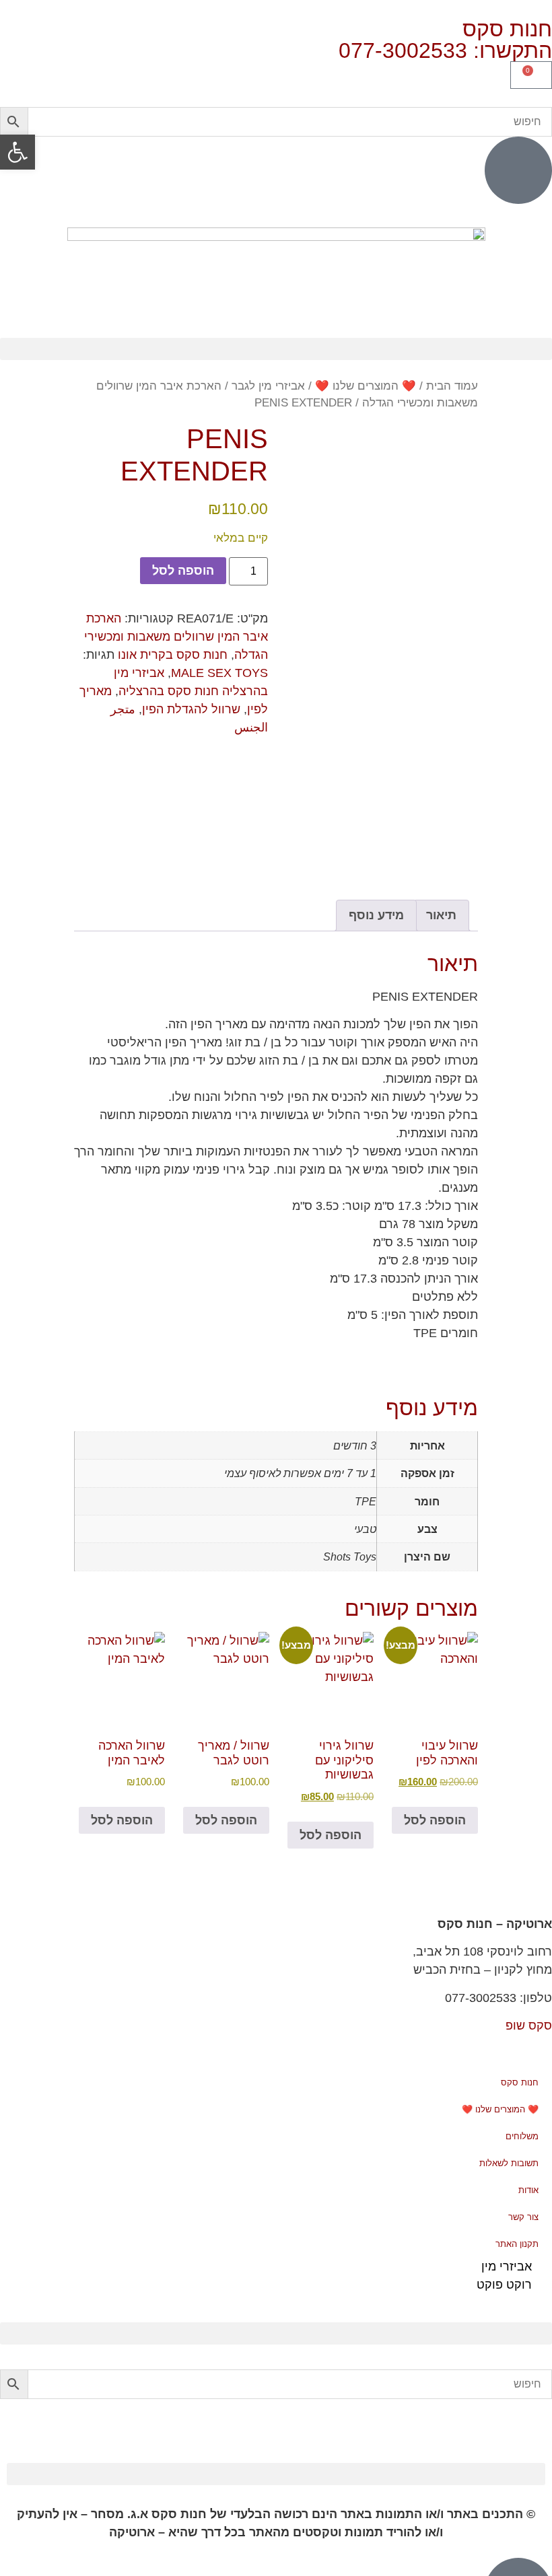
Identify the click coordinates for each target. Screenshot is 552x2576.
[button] (276, 349)
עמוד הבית (452, 386)
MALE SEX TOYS (219, 673)
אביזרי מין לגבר (268, 386)
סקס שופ (529, 2026)
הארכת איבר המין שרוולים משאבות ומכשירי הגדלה (176, 637)
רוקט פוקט (504, 2285)
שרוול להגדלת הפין (191, 709)
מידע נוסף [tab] (376, 915)
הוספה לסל (183, 571)
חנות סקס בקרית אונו (173, 655)
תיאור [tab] (441, 915)
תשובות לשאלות (509, 2163)
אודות (528, 2190)
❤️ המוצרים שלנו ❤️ (366, 386)
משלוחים (522, 2136)
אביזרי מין (507, 2266)
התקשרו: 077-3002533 (445, 50)
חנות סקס (520, 2082)
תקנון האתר (517, 2244)
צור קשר (523, 2217)
